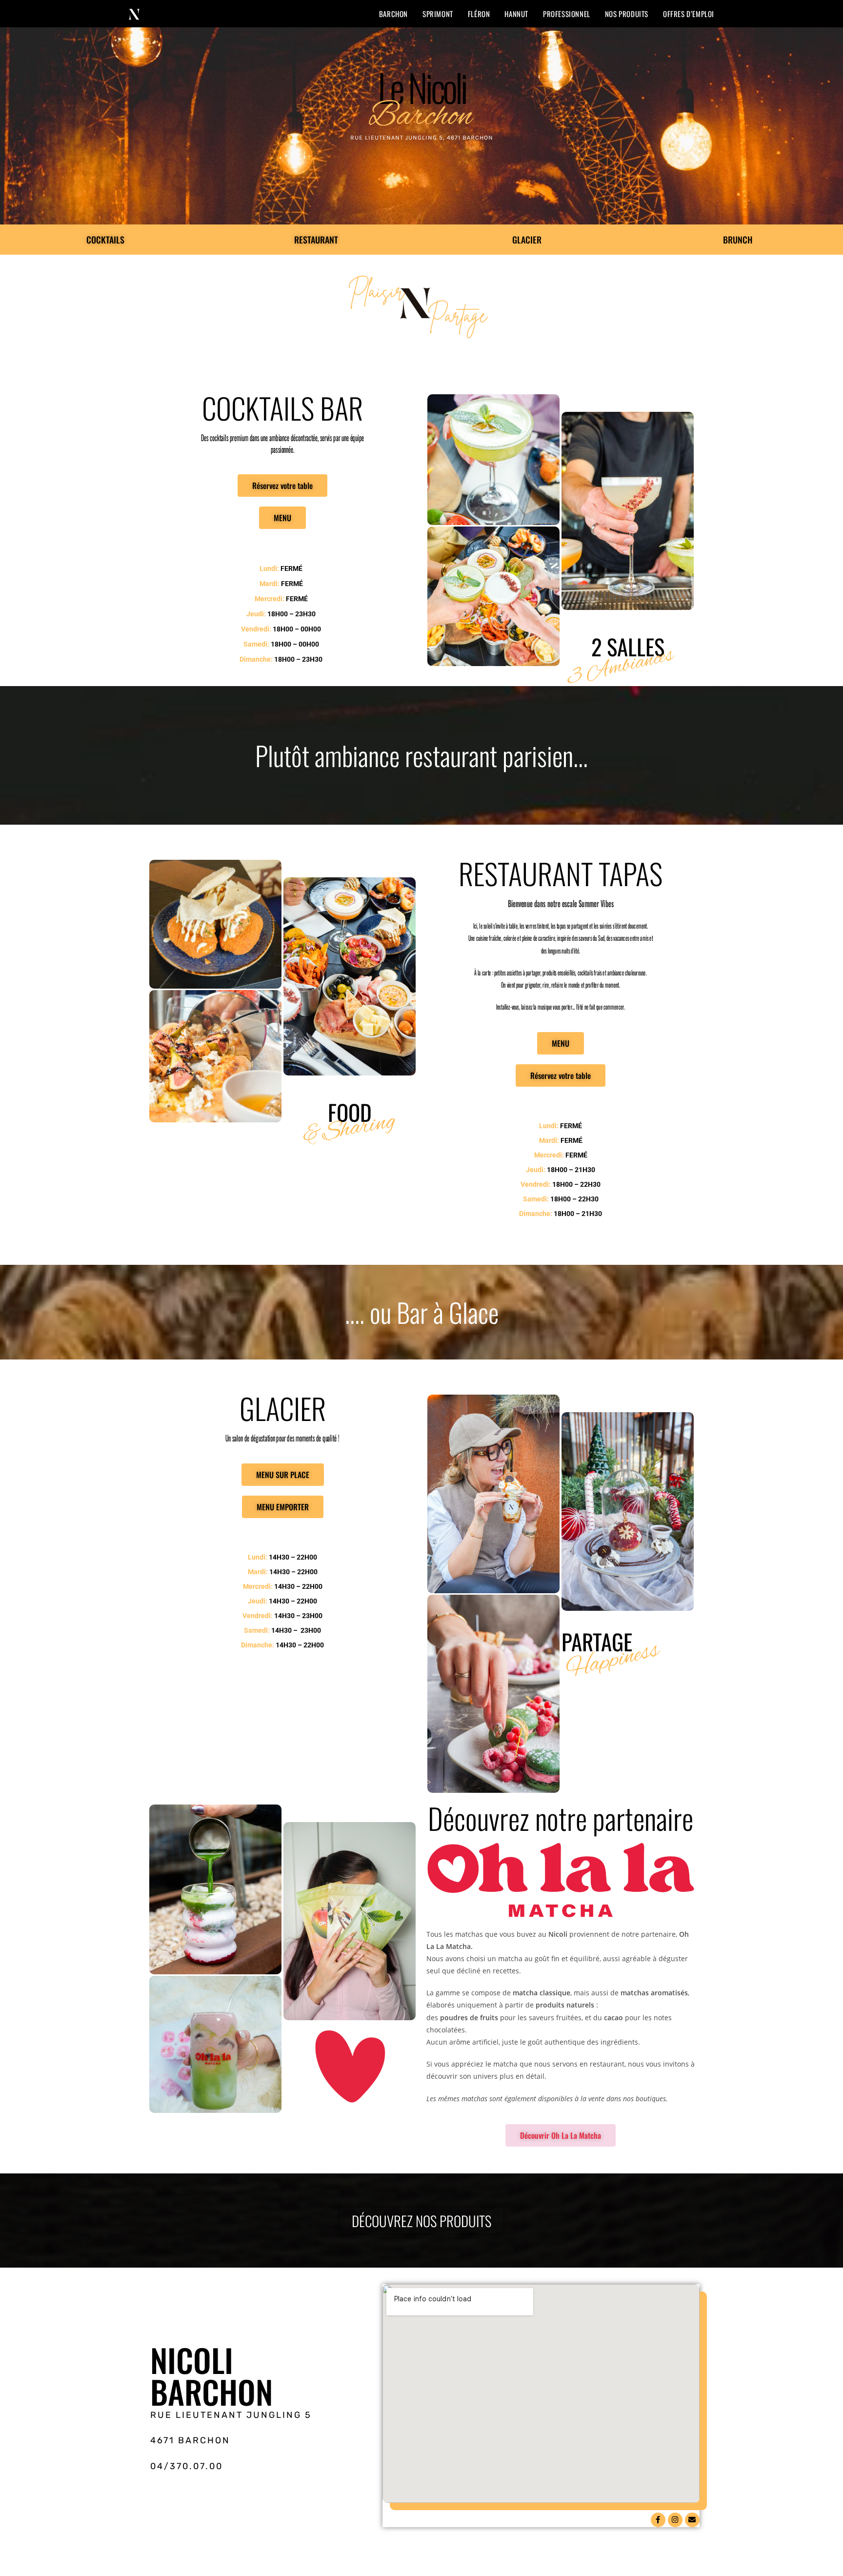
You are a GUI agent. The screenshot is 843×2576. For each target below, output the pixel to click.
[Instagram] (675, 2520)
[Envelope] (692, 2520)
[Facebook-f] (658, 2520)
